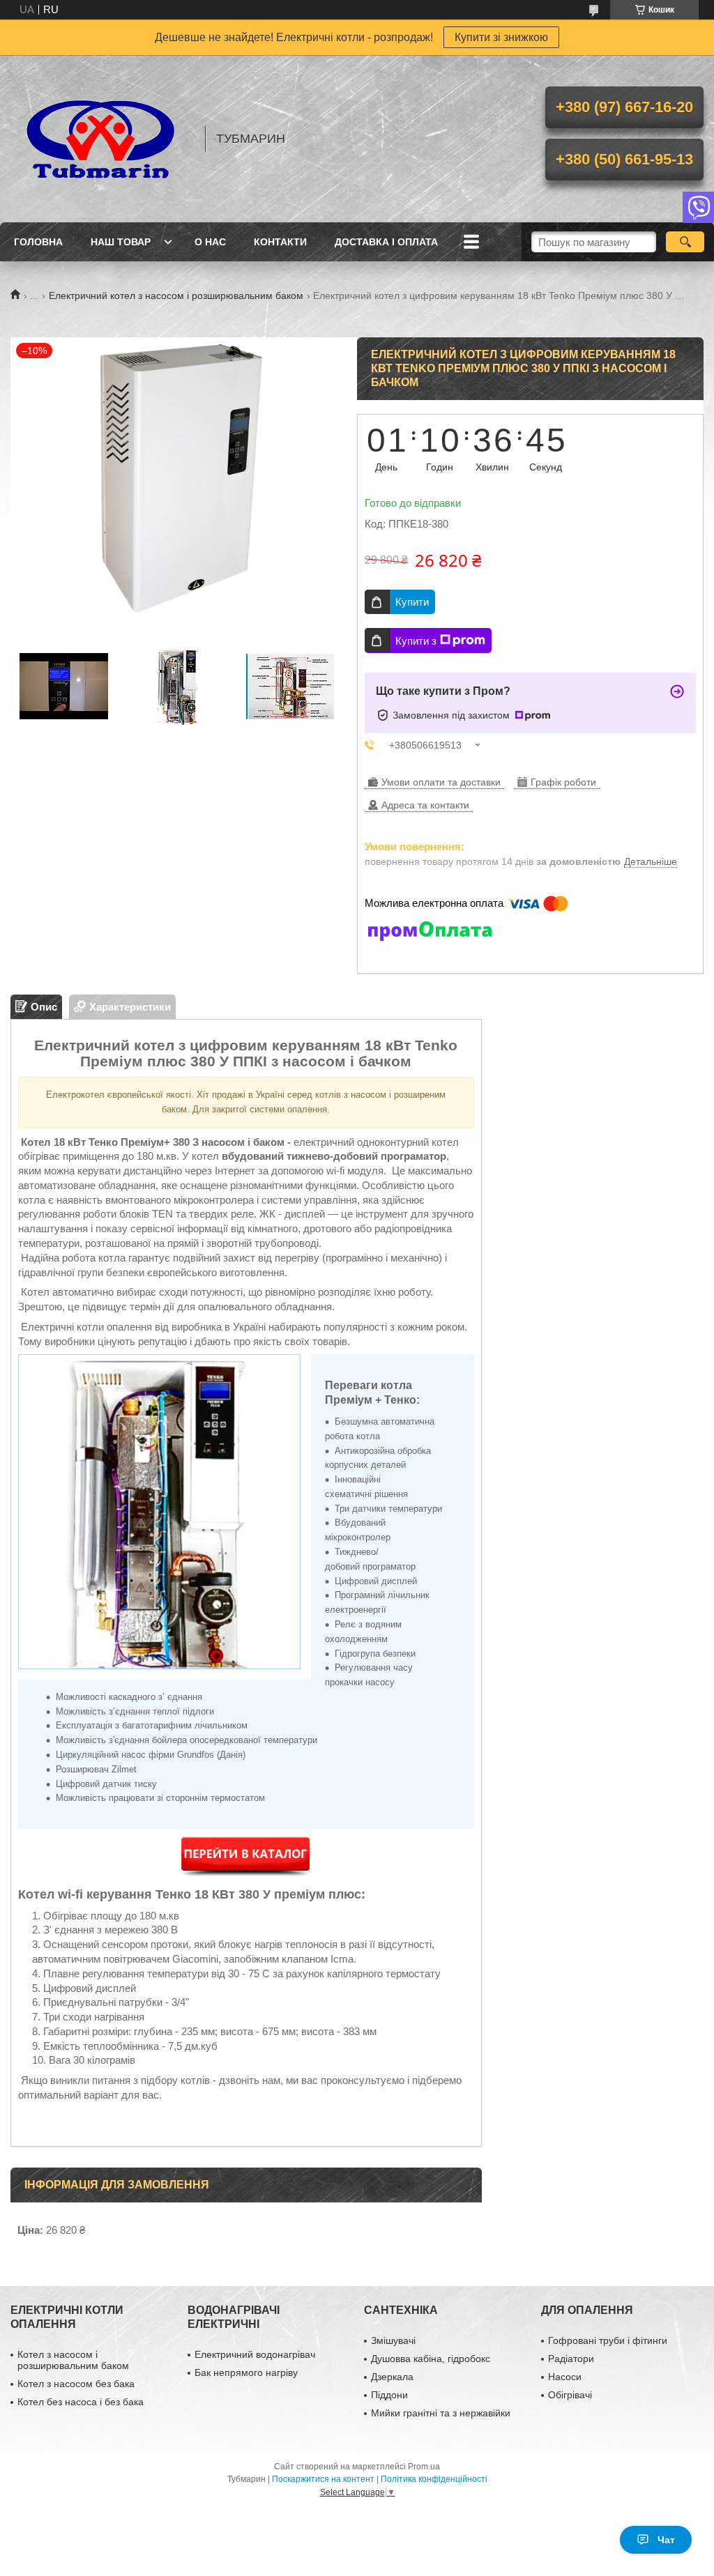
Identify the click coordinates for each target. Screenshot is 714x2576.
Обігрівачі (570, 2395)
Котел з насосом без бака (76, 2384)
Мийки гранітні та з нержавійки (441, 2413)
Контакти (280, 242)
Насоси (565, 2377)
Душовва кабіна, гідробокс (431, 2359)
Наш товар (121, 242)
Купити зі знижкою (501, 37)
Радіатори (571, 2359)
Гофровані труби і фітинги (608, 2340)
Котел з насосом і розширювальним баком (73, 2360)
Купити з (416, 641)
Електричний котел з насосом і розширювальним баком (176, 296)
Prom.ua (424, 2467)
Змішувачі (393, 2340)
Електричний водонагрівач (255, 2354)
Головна (38, 242)
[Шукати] (685, 242)
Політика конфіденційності (434, 2479)
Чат (666, 2540)
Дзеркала (392, 2377)
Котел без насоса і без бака (81, 2402)
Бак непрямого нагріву (246, 2372)
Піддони (389, 2395)
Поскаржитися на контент (323, 2479)
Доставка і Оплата (386, 242)
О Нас (210, 242)
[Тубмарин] (101, 139)
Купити (412, 602)
